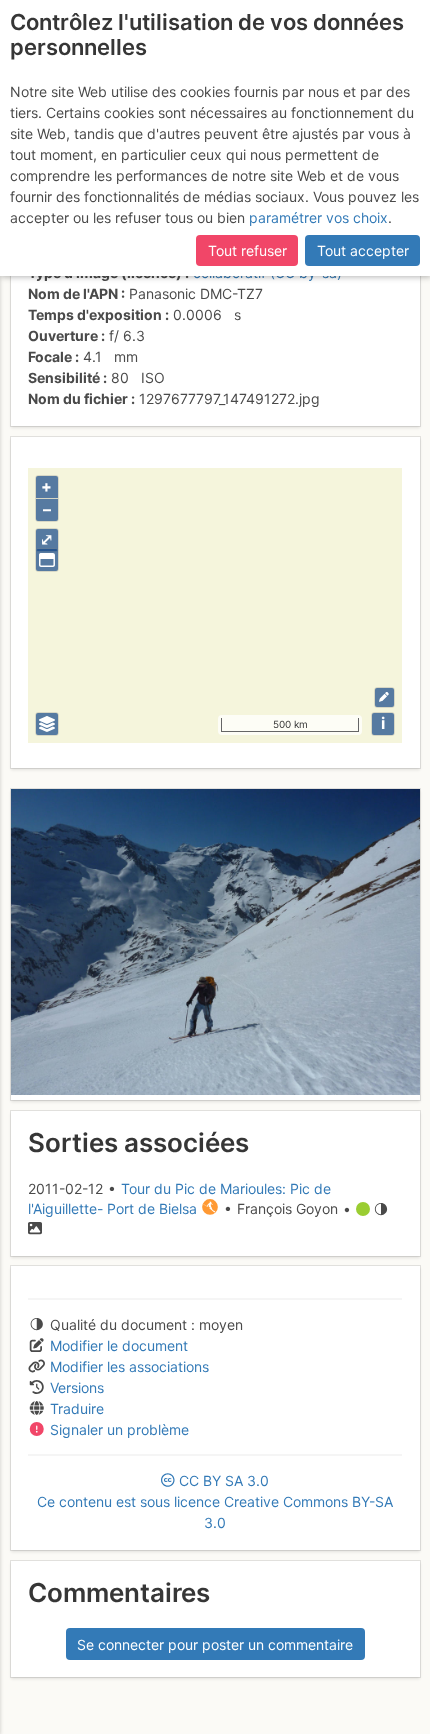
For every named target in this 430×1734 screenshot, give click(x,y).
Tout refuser (247, 250)
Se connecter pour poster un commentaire (215, 1644)
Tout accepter (363, 250)
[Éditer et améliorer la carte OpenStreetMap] (384, 697)
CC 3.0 (215, 1501)
